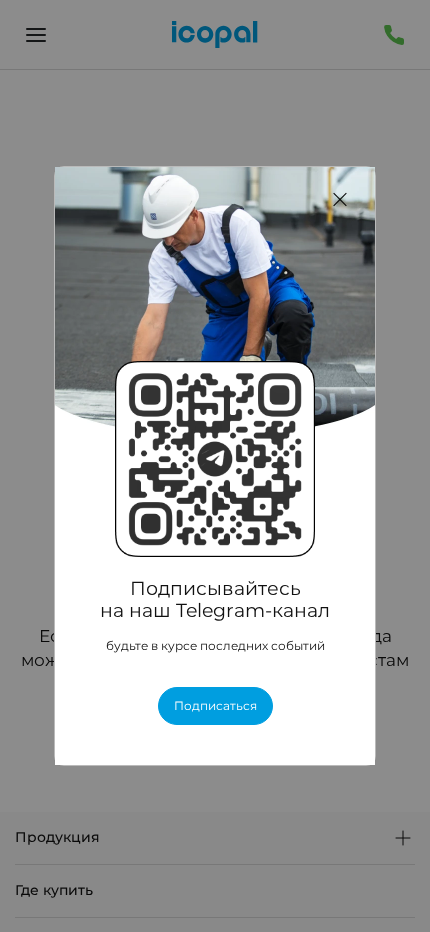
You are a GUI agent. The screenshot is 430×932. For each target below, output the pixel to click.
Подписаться (215, 706)
